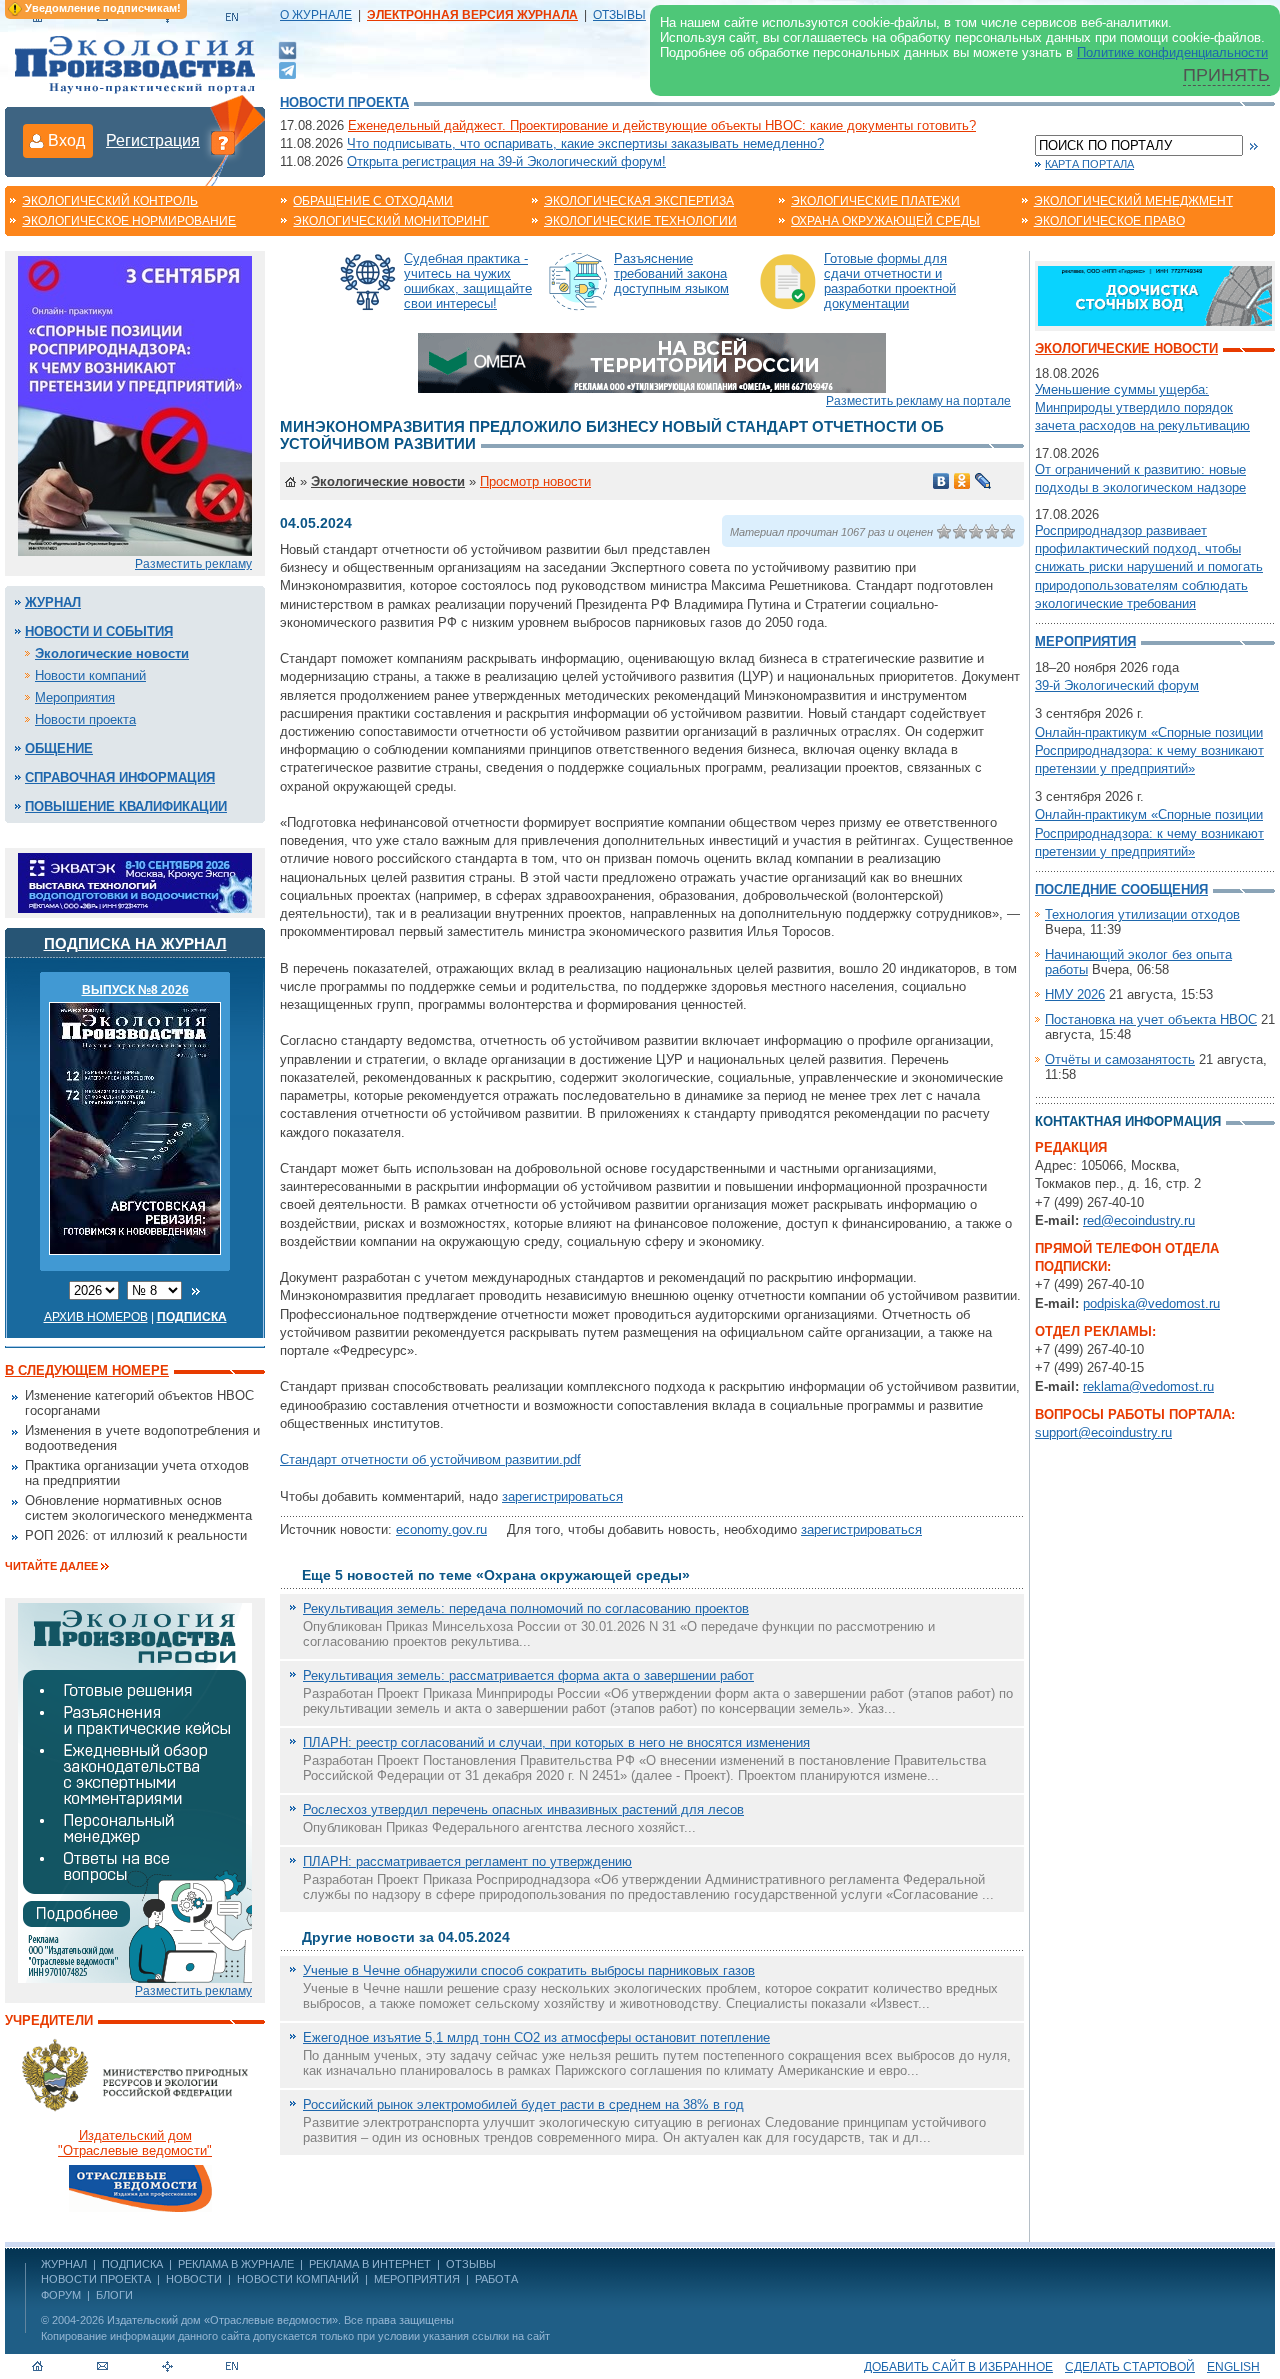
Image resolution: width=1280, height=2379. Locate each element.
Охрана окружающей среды (885, 221)
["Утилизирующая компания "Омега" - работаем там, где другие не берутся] (652, 361)
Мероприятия (75, 697)
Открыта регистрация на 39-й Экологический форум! (506, 161)
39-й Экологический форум (1117, 685)
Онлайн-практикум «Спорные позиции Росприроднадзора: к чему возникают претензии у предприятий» (1149, 750)
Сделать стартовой (1130, 2367)
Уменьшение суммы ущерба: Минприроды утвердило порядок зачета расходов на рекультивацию (1142, 407)
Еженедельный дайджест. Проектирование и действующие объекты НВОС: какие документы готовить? (662, 125)
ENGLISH (1233, 2367)
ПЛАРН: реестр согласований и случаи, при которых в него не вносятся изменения (556, 1742)
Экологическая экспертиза (639, 201)
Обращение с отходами (373, 201)
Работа (496, 2279)
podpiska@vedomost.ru (1151, 1303)
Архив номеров (96, 1317)
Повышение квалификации (126, 806)
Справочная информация (120, 777)
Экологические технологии (640, 221)
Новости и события (99, 631)
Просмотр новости (535, 481)
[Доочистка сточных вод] (1155, 294)
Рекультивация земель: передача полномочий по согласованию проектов (526, 1608)
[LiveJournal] (983, 481)
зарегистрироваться (562, 1496)
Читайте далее (51, 1566)
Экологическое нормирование (129, 221)
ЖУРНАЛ (64, 2264)
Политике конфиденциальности (1172, 52)
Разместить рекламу (193, 564)
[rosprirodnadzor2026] (135, 404)
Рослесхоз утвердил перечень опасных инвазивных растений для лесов (523, 1809)
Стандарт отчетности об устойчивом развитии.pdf (430, 1459)
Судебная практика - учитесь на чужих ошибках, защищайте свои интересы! (468, 281)
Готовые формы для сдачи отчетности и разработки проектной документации (890, 281)
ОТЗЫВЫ (619, 15)
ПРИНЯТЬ (1226, 75)
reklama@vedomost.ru (1148, 1386)
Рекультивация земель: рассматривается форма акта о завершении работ (528, 1675)
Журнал (53, 602)
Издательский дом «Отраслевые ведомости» (222, 2320)
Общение (59, 748)
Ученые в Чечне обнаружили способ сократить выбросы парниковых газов (529, 1970)
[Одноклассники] (962, 481)
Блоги (114, 2295)
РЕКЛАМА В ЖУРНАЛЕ (236, 2264)
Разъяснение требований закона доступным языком (671, 273)
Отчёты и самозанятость (1120, 1059)
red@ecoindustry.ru (1139, 1220)
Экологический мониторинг (391, 221)
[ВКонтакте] (287, 49)
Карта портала (1089, 164)
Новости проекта (344, 102)
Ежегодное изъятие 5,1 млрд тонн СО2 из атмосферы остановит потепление (536, 2037)
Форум (61, 2295)
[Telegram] (287, 68)
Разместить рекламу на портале (918, 401)
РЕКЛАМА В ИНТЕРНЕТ (370, 2264)
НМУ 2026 (1075, 994)
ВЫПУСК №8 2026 (135, 990)
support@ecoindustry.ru (1103, 1432)
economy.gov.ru (441, 1529)
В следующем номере (87, 1370)
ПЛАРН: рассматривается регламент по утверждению (467, 1861)
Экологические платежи (875, 201)
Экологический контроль (110, 201)
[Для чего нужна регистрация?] (223, 142)
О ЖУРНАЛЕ (316, 15)
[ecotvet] (135, 1791)
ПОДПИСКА (132, 2264)
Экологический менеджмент (1133, 201)
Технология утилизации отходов (1142, 914)
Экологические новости (112, 653)
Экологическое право (1109, 221)
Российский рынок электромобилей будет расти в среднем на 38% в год (523, 2104)
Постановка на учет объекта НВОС (1151, 1019)
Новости (194, 2279)
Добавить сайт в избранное (958, 2367)
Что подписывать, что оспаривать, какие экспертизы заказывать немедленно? (585, 143)
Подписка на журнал (135, 943)
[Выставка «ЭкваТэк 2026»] (135, 881)
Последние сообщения (1121, 889)
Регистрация (153, 140)
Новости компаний (90, 675)
